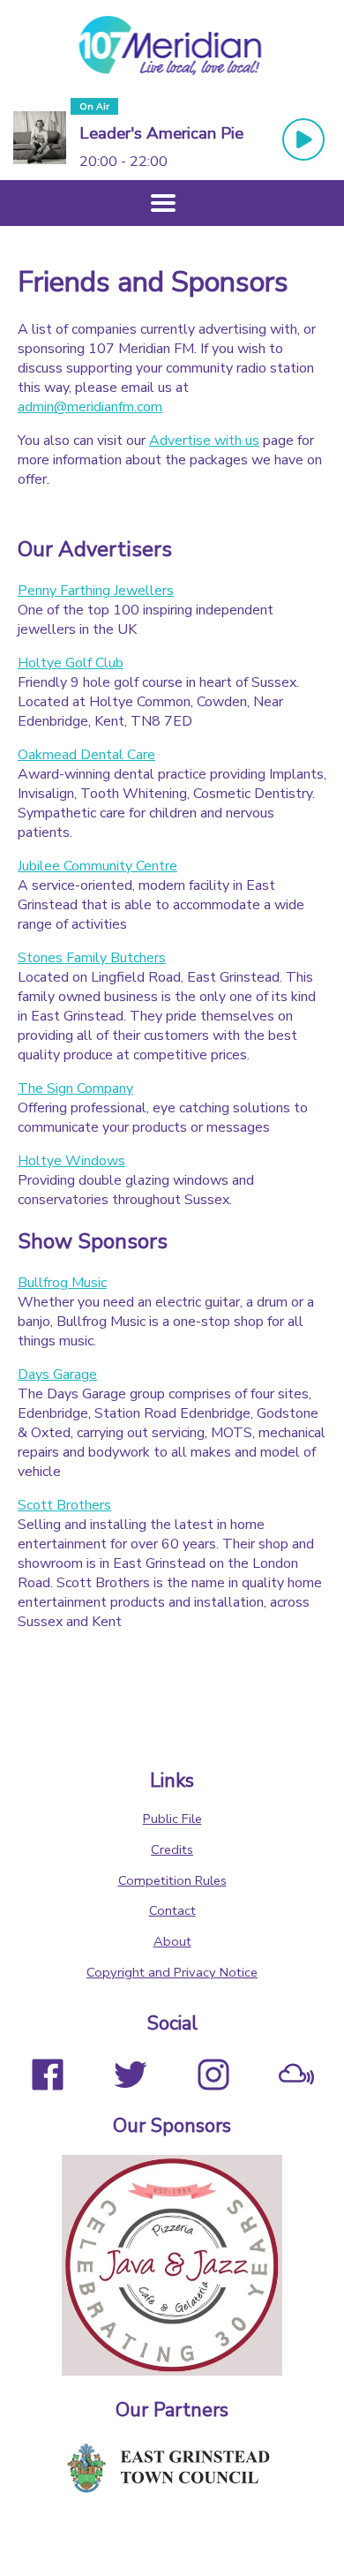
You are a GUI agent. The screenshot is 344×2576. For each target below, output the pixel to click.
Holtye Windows (71, 1161)
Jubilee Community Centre (97, 866)
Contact (172, 1910)
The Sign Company (75, 1088)
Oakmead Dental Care (86, 755)
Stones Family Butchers (92, 958)
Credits (172, 1849)
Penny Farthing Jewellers (96, 591)
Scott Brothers (64, 1505)
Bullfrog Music (62, 1283)
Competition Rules (172, 1880)
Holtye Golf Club (71, 663)
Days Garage (57, 1375)
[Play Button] (303, 139)
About (172, 1941)
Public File (172, 1819)
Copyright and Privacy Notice (172, 1972)
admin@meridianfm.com (90, 407)
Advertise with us (204, 441)
